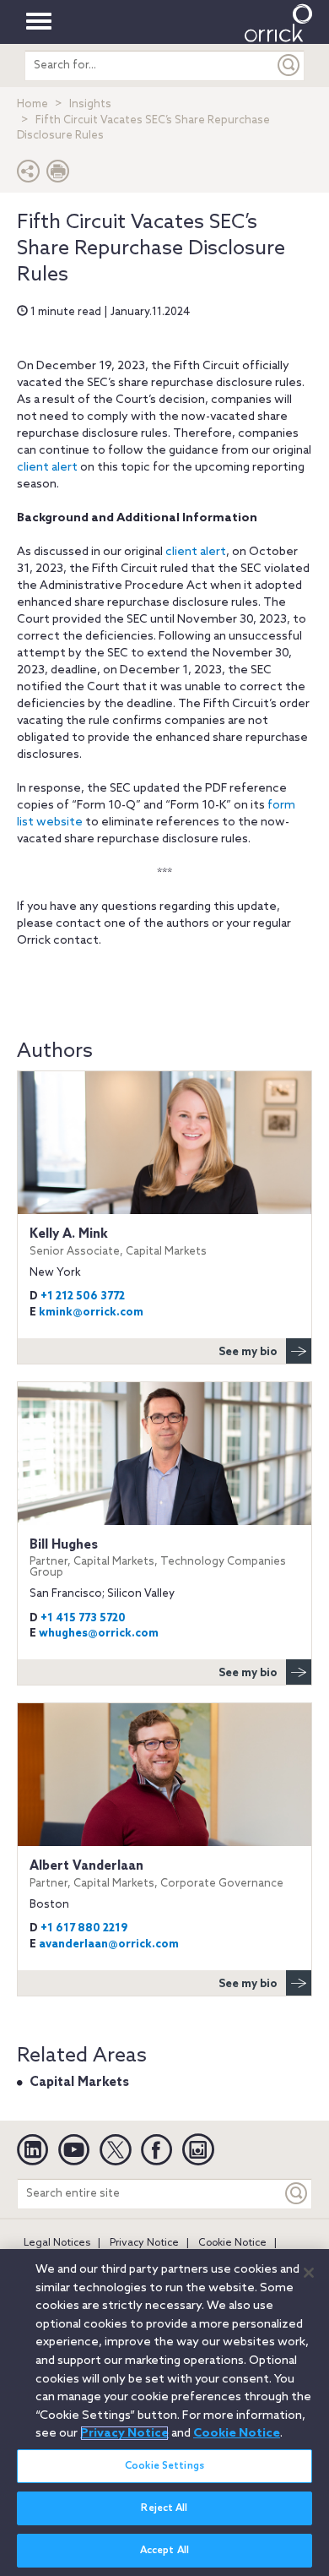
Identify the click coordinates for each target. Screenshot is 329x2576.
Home (32, 104)
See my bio (248, 1352)
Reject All (164, 2508)
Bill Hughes (158, 1558)
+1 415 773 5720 (83, 1618)
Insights (90, 104)
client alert (47, 468)
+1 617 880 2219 (84, 1928)
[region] (164, 2413)
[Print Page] (58, 175)
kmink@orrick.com (91, 1313)
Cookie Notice (232, 2243)
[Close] (309, 2273)
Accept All (164, 2551)
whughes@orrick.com (99, 1634)
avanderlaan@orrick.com (109, 1944)
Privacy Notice (144, 2243)
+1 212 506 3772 (83, 1296)
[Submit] (289, 65)
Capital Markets (79, 2083)
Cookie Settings (164, 2466)
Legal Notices (57, 2243)
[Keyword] (297, 2194)
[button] (29, 175)
